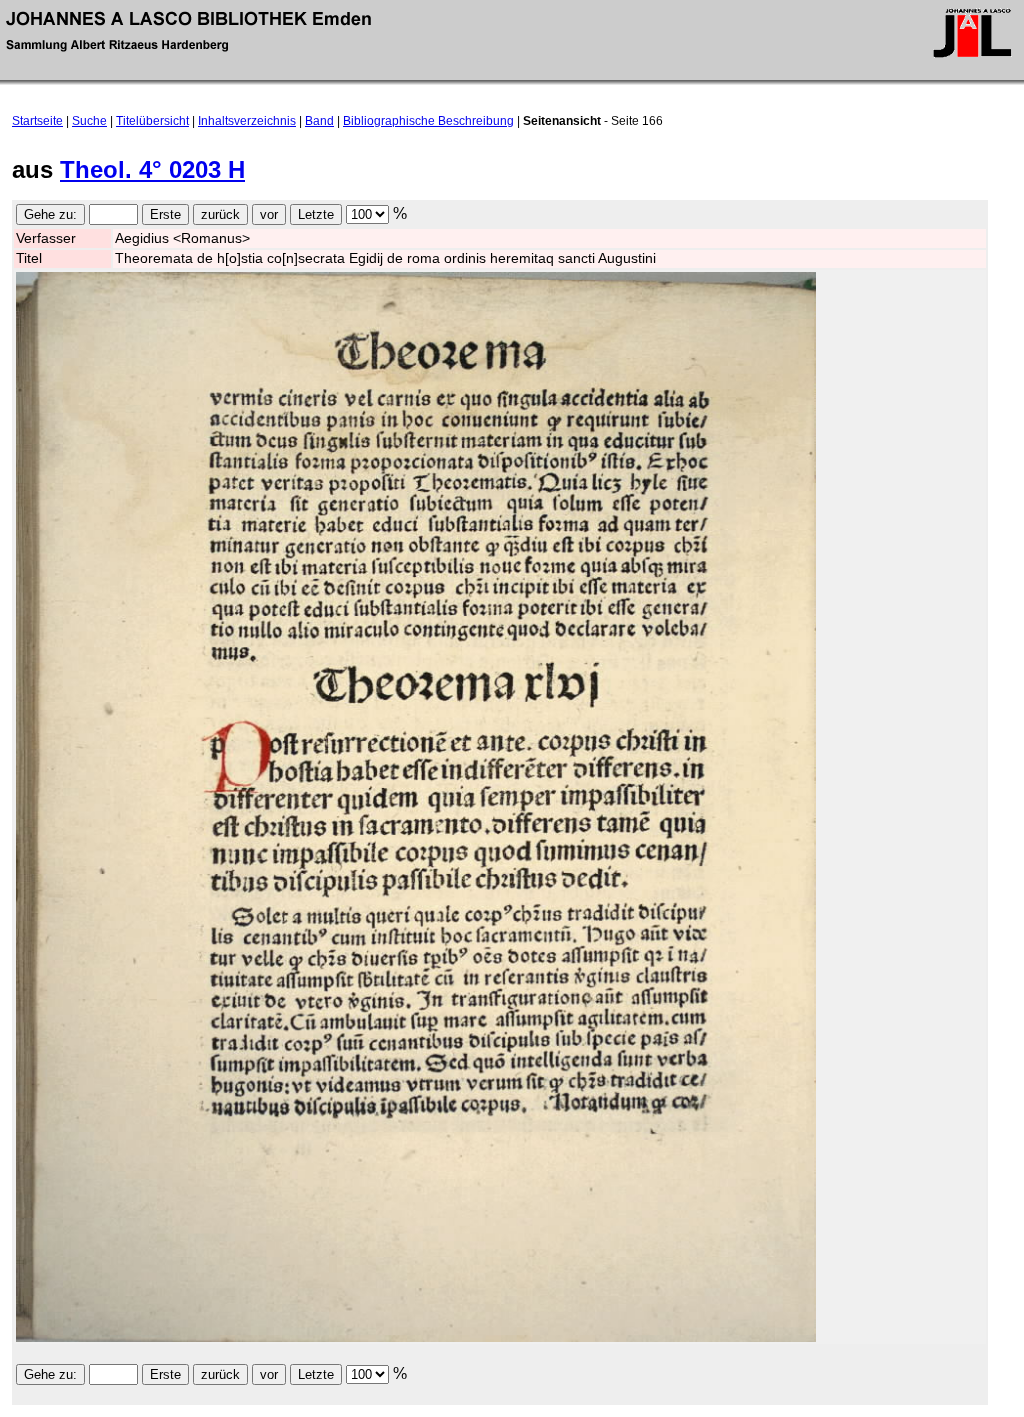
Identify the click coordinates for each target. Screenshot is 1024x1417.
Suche (89, 121)
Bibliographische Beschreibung (428, 121)
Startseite (37, 121)
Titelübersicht (152, 121)
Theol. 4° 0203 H (152, 169)
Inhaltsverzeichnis (247, 121)
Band (319, 121)
